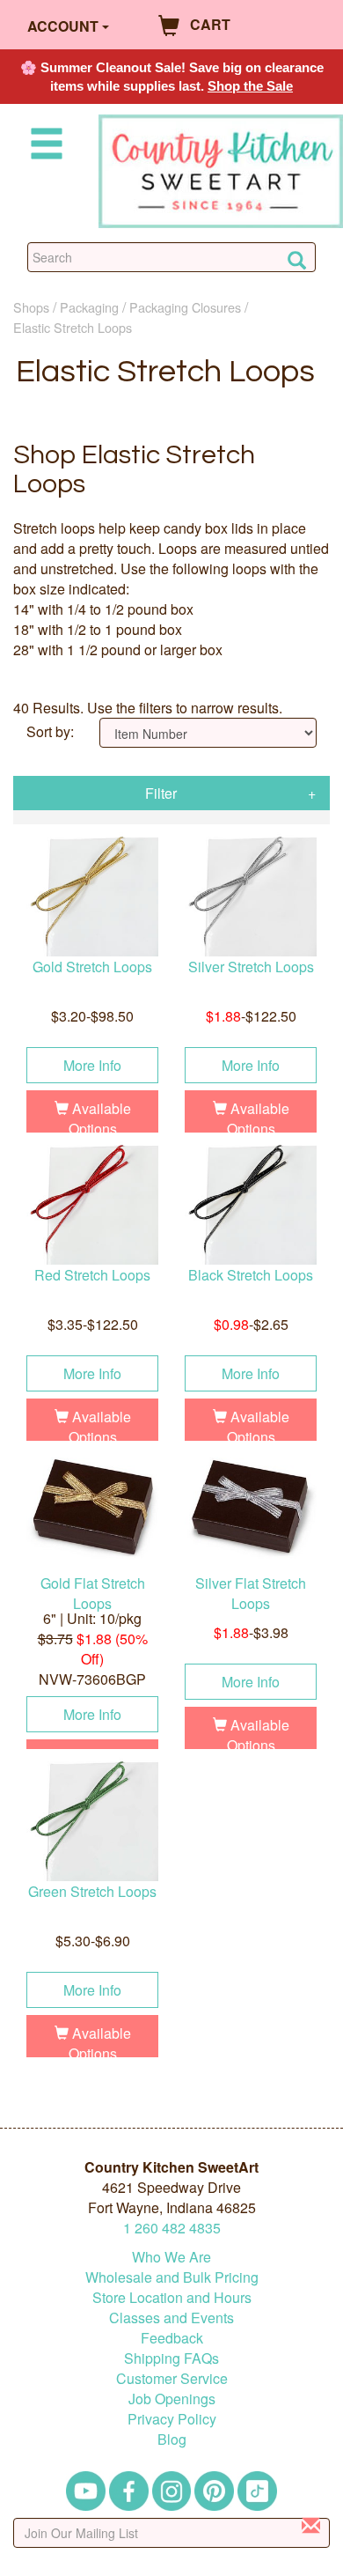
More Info (92, 1065)
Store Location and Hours (172, 2297)
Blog (172, 2439)
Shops (31, 307)
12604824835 (172, 2228)
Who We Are (171, 2257)
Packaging (89, 307)
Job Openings (172, 2399)
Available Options (100, 1118)
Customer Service (172, 2378)
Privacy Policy (172, 2419)
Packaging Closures (185, 307)
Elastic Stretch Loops (73, 327)
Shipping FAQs (171, 2358)
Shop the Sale (250, 86)
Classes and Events (171, 2318)
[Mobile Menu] (43, 147)
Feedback (172, 2338)
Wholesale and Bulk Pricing (172, 2277)
